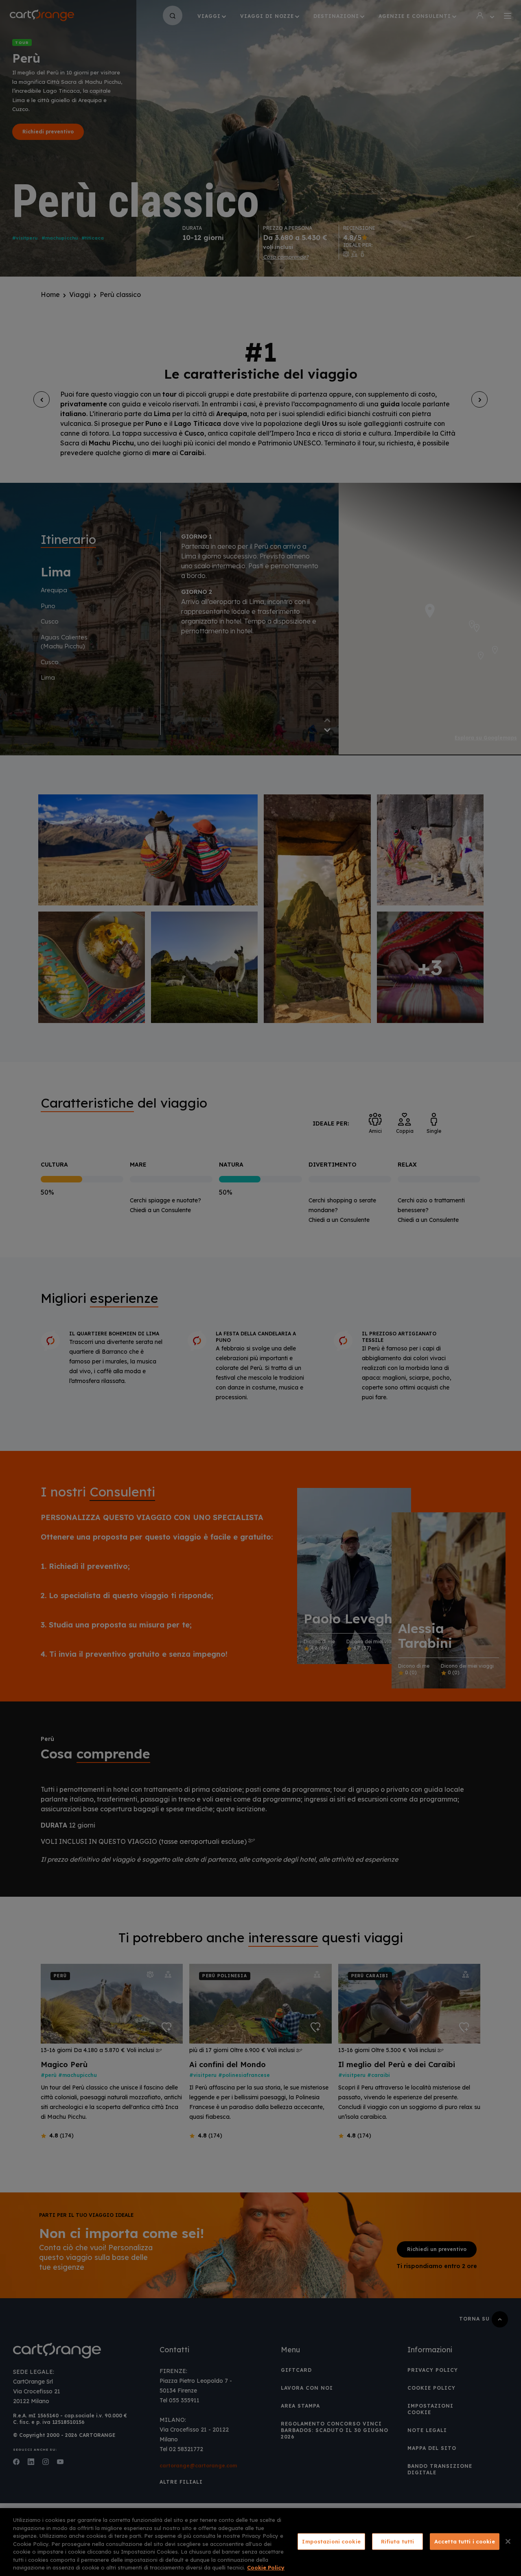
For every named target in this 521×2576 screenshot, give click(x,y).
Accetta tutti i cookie (465, 2541)
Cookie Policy (266, 2567)
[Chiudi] (508, 2541)
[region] (260, 2542)
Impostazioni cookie (331, 2541)
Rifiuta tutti (398, 2541)
